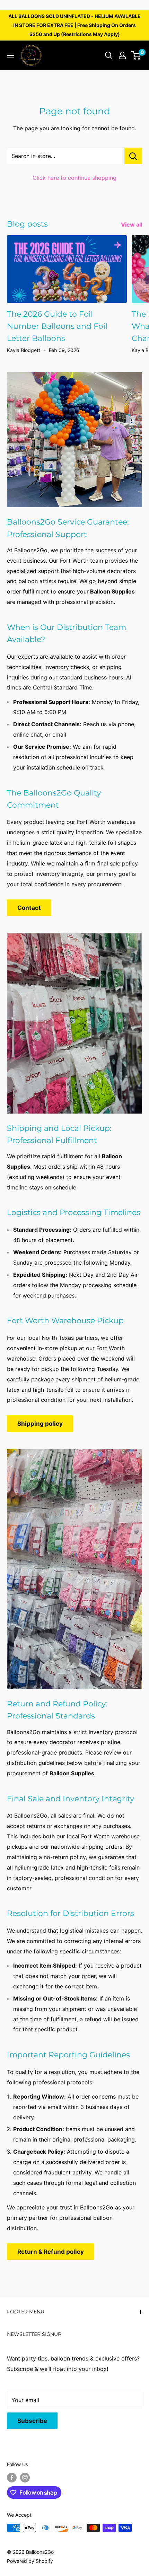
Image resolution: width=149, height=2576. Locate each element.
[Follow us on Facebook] (12, 2478)
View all (132, 225)
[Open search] (109, 55)
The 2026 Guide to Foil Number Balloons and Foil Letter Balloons (57, 326)
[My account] (122, 55)
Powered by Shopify (30, 2561)
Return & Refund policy (51, 2252)
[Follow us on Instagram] (25, 2478)
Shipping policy (40, 1424)
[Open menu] (10, 55)
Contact (29, 908)
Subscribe (32, 2421)
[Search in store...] (133, 156)
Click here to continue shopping (74, 178)
